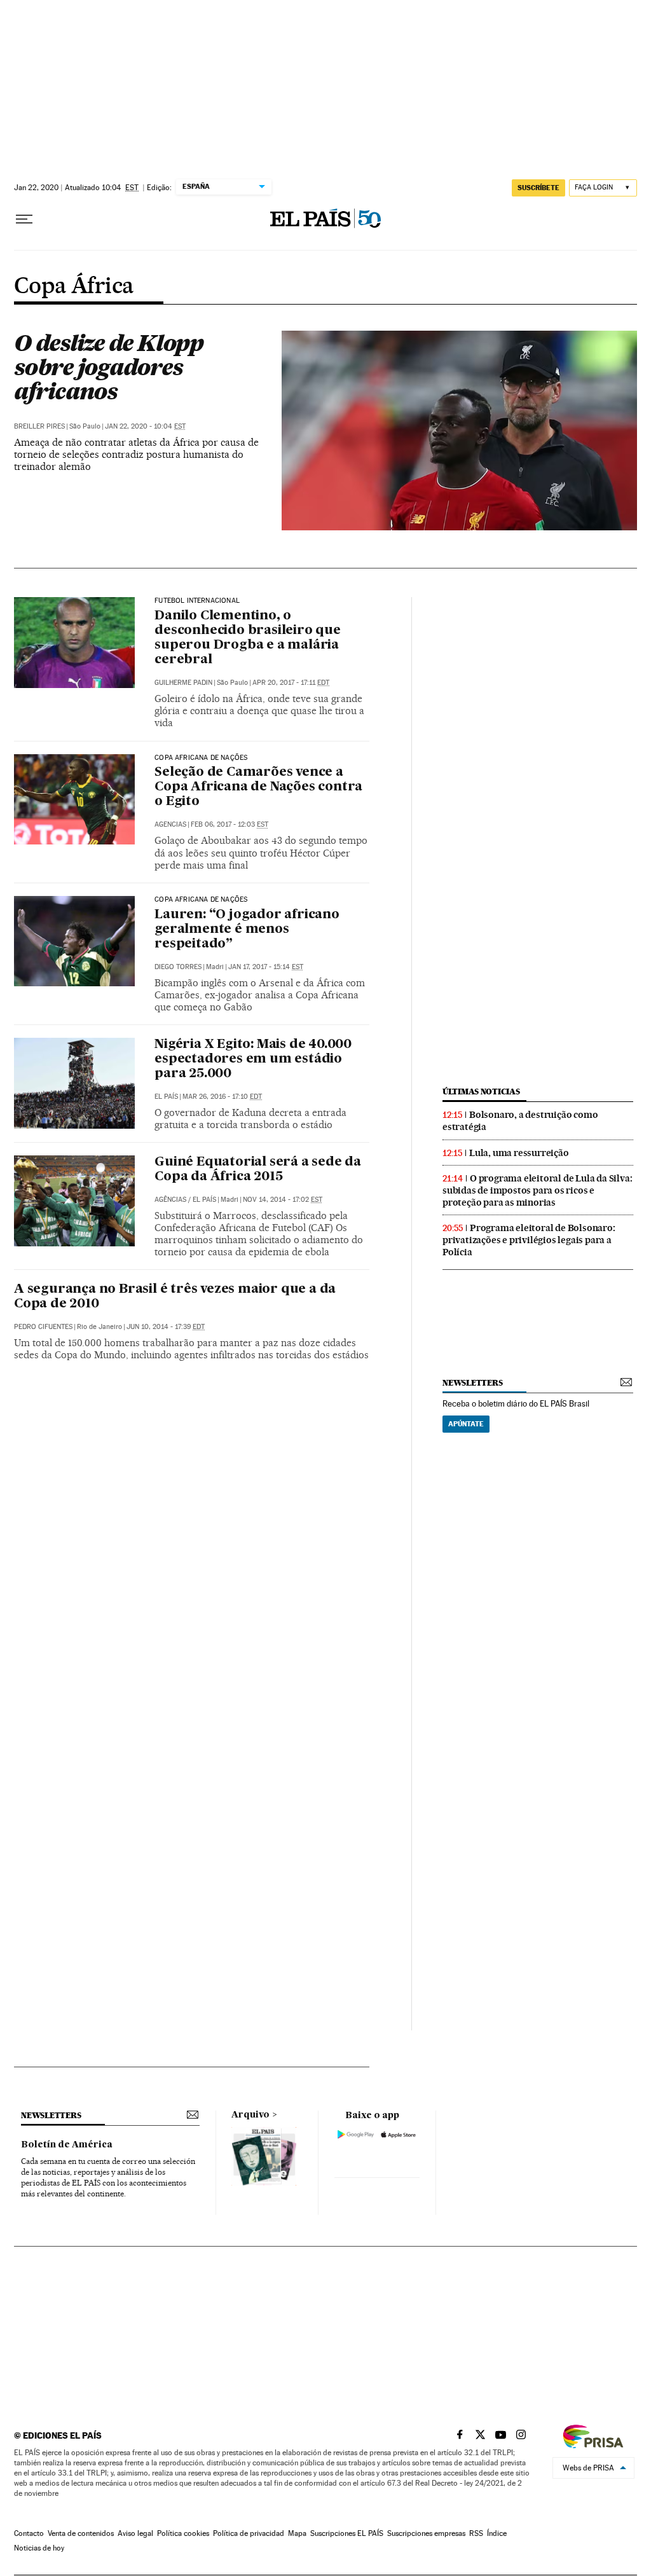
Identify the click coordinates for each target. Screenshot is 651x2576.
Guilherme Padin (183, 683)
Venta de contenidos (81, 2533)
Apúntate (466, 1424)
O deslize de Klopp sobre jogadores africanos (109, 367)
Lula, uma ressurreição (519, 1153)
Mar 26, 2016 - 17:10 (222, 1097)
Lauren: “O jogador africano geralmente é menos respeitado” (247, 930)
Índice (497, 2533)
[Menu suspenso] (24, 219)
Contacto (29, 2533)
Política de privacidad (249, 2533)
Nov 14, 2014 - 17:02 (283, 1200)
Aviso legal (135, 2533)
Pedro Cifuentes (43, 1327)
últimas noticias (481, 1092)
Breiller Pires (39, 426)
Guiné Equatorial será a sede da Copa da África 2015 (258, 1170)
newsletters (472, 1383)
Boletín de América (67, 2145)
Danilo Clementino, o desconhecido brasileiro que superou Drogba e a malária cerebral (248, 638)
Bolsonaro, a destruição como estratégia (520, 1121)
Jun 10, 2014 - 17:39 (166, 1327)
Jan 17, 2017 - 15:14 (266, 967)
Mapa (297, 2533)
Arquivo (250, 2115)
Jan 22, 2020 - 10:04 (145, 426)
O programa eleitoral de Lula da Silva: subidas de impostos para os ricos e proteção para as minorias (537, 1190)
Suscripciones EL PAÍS (347, 2533)
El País (166, 1097)
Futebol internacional (197, 601)
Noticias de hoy (39, 2548)
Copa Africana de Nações (201, 758)
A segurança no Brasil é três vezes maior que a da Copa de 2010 (175, 1297)
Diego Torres (178, 967)
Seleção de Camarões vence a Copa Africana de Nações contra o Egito (258, 787)
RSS (476, 2533)
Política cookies (183, 2533)
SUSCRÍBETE (538, 188)
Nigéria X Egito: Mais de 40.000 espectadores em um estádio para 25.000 (253, 1059)
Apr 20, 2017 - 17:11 (291, 683)
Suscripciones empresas (426, 2533)
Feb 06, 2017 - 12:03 (230, 824)
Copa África (74, 287)
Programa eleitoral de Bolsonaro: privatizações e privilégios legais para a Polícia (529, 1240)
